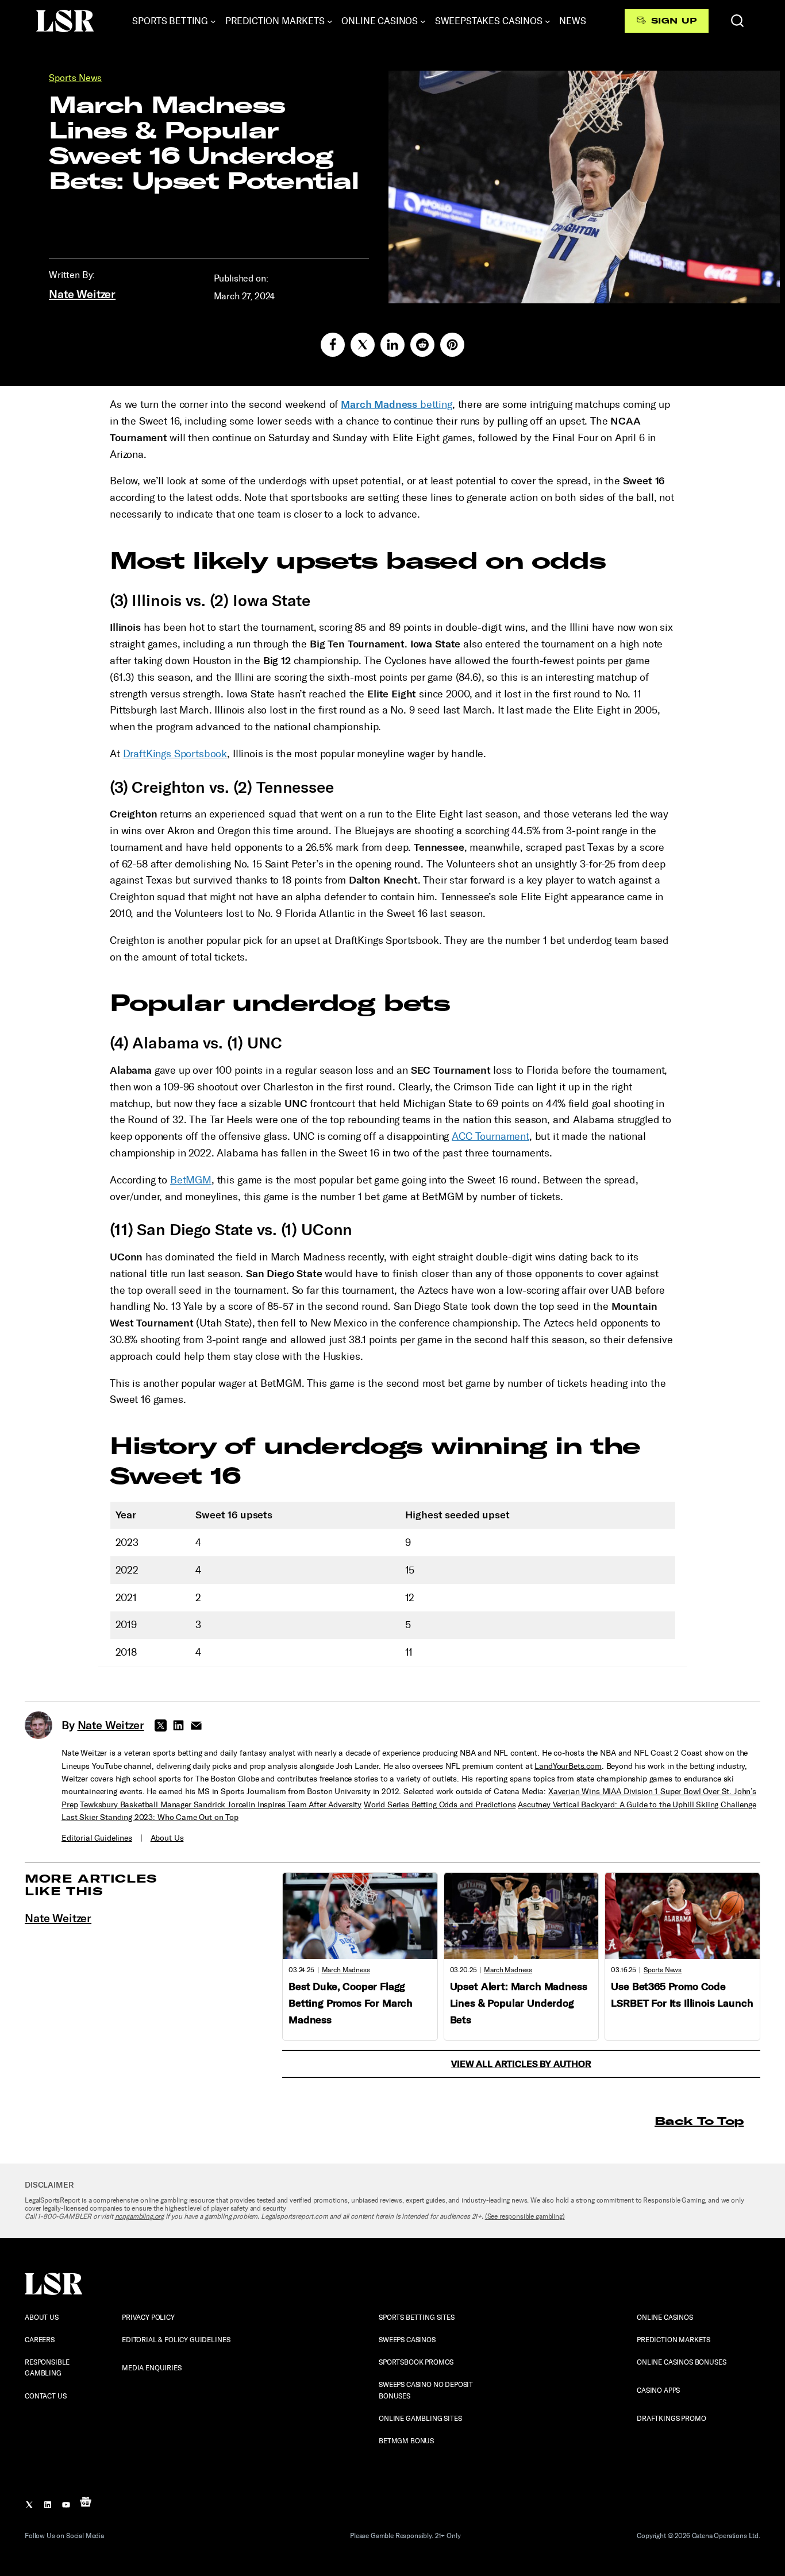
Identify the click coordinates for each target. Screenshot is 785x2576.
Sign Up (674, 21)
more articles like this (91, 1885)
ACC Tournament (490, 1136)
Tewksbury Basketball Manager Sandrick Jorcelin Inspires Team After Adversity (221, 1805)
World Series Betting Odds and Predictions (440, 1805)
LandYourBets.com (568, 1766)
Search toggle (737, 21)
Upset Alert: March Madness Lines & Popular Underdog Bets (519, 2003)
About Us (167, 1838)
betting (397, 404)
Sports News (75, 78)
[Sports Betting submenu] (213, 21)
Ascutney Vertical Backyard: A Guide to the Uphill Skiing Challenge (637, 1805)
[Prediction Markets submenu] (330, 21)
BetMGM (191, 1180)
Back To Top (699, 2121)
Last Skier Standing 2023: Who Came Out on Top (150, 1817)
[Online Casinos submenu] (423, 21)
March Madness (346, 1970)
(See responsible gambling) (525, 2216)
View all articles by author (521, 2064)
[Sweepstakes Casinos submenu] (548, 21)
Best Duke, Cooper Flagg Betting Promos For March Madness (351, 2003)
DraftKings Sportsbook (175, 754)
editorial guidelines (97, 1838)
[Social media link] (333, 345)
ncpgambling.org (140, 2216)
